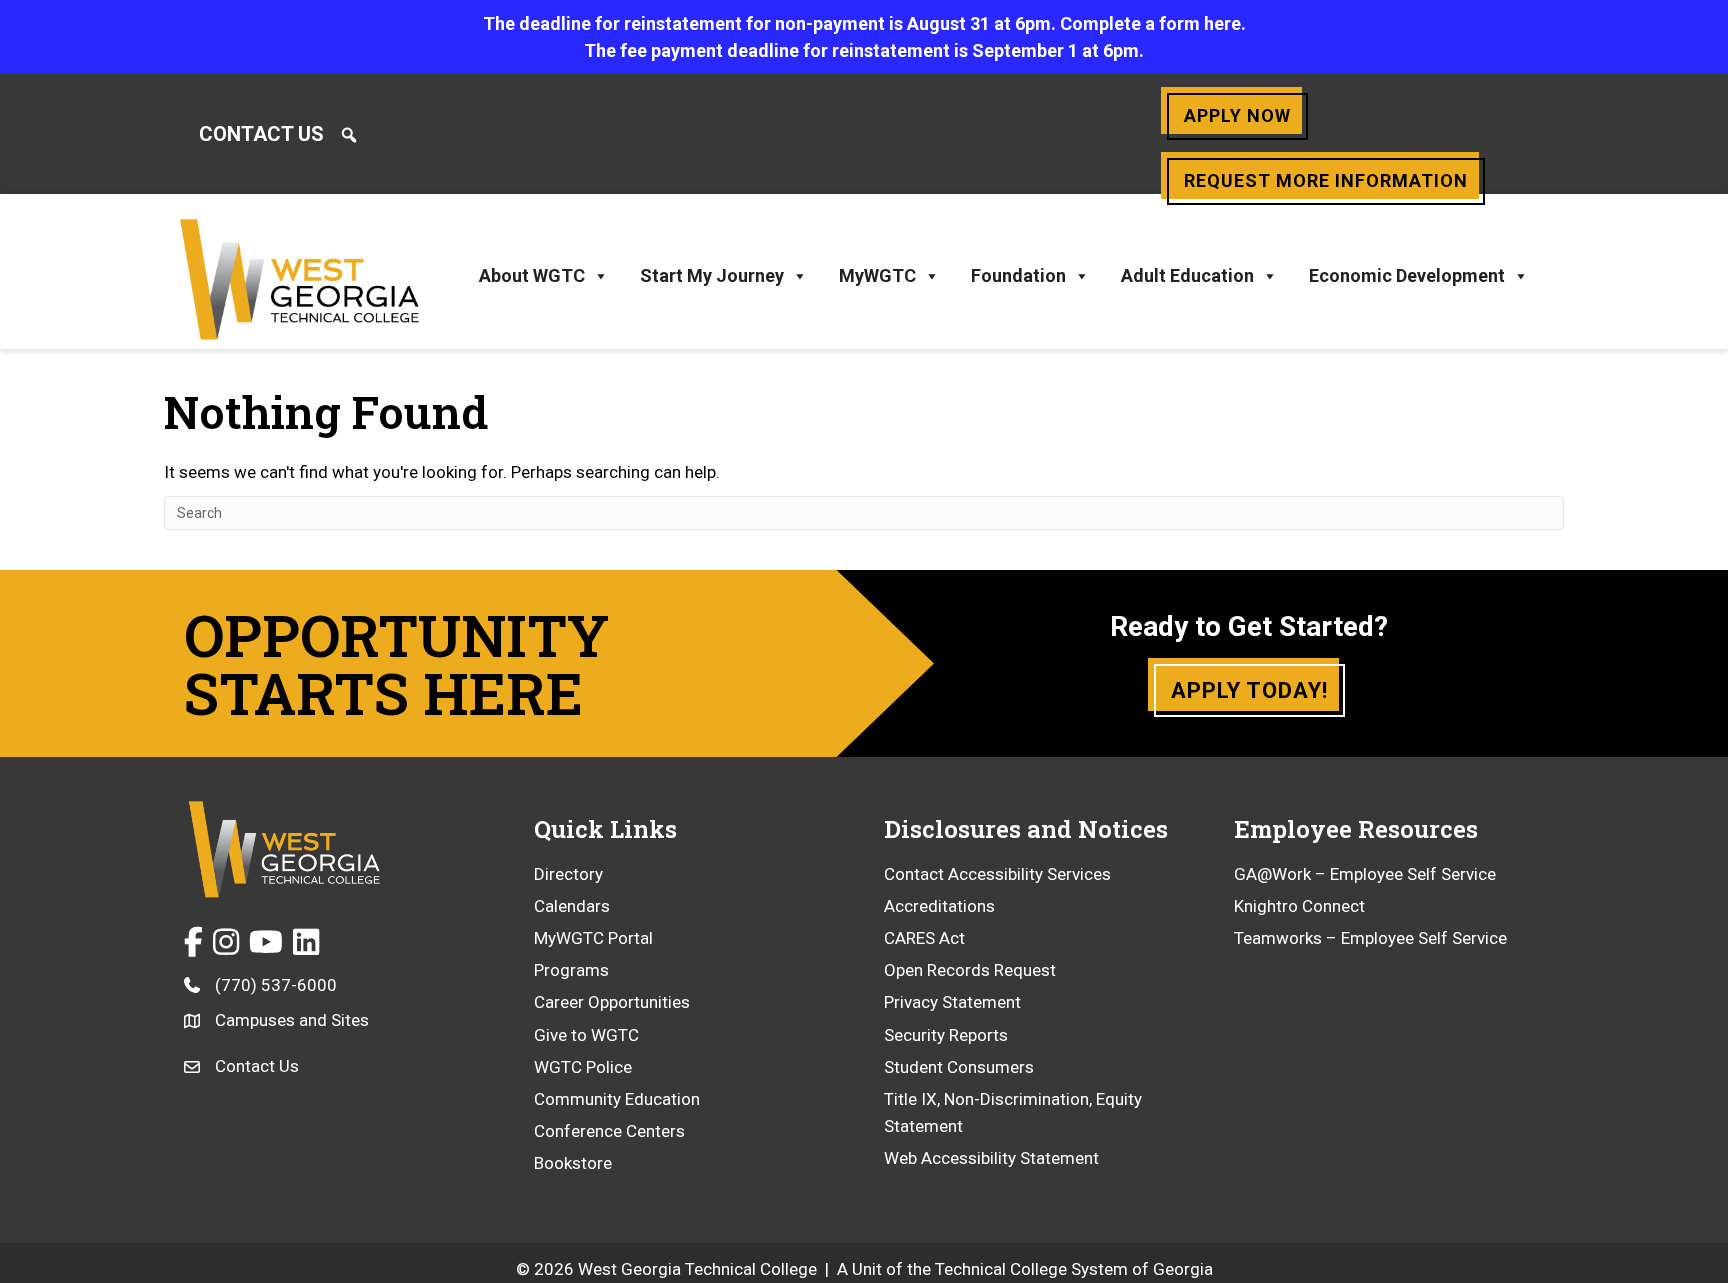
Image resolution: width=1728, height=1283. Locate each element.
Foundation (1018, 275)
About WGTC (532, 275)
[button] (349, 135)
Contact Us (261, 134)
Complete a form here (1150, 23)
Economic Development (1407, 275)
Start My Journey (712, 275)
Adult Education (1187, 275)
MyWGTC (877, 275)
